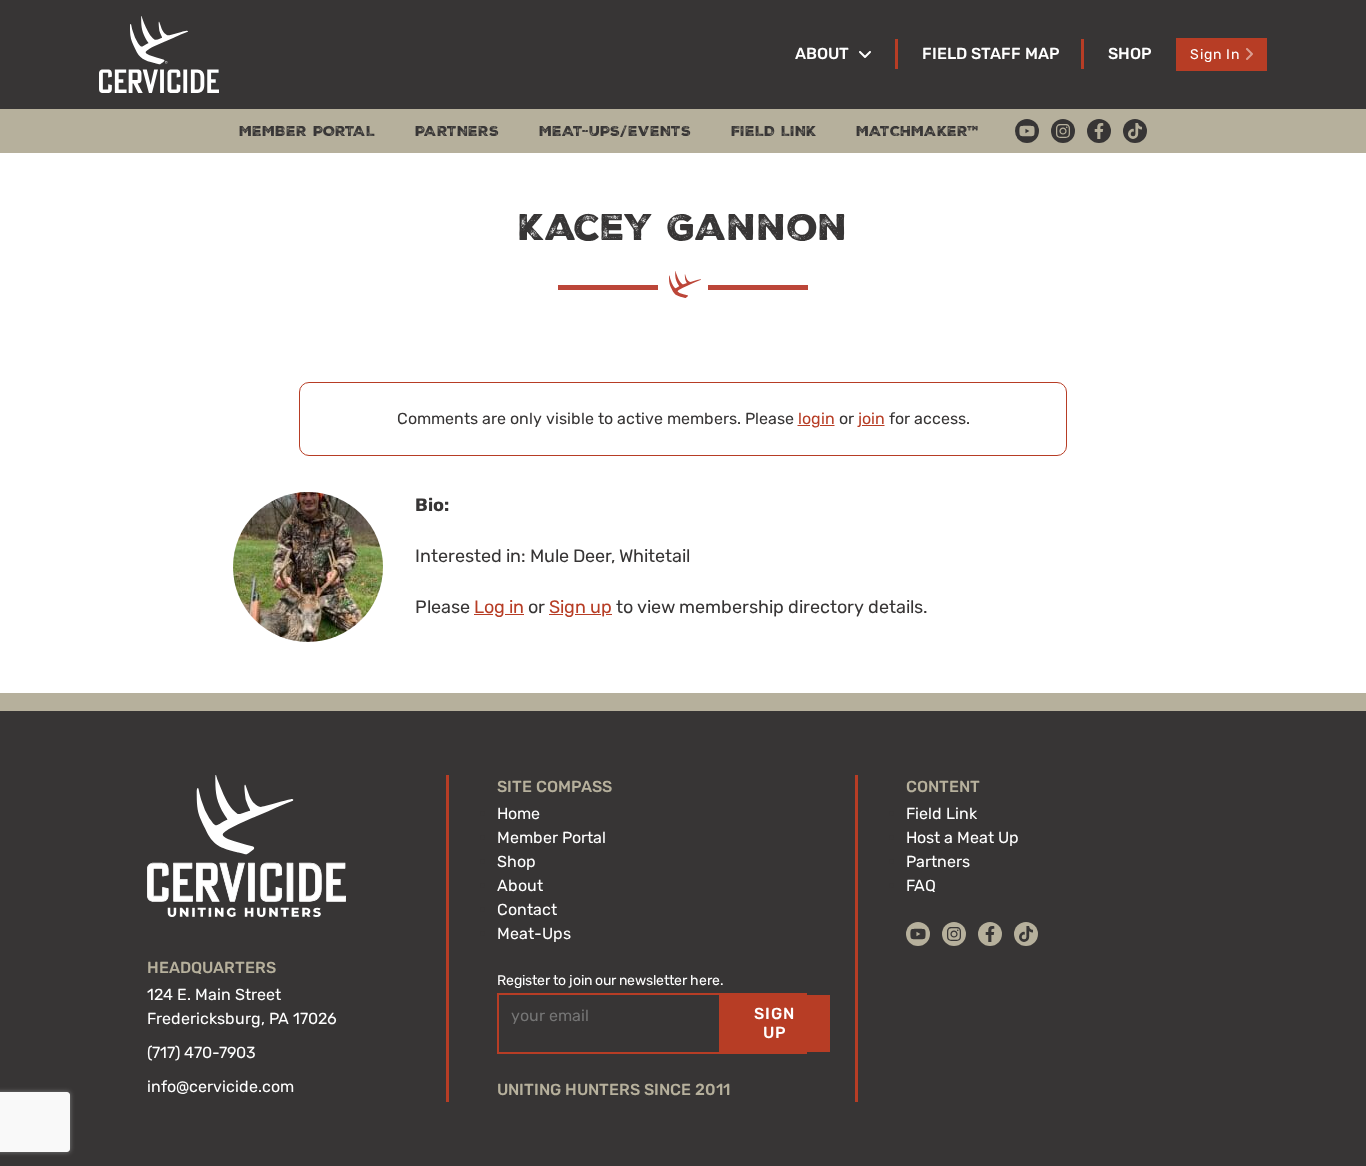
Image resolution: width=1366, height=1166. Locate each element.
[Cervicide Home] (159, 54)
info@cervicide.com (220, 1086)
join (871, 418)
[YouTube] (1027, 131)
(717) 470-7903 (201, 1052)
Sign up (580, 607)
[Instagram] (1063, 131)
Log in (499, 607)
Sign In (1215, 54)
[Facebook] (1099, 131)
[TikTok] (1135, 131)
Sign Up (774, 1022)
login (816, 418)
